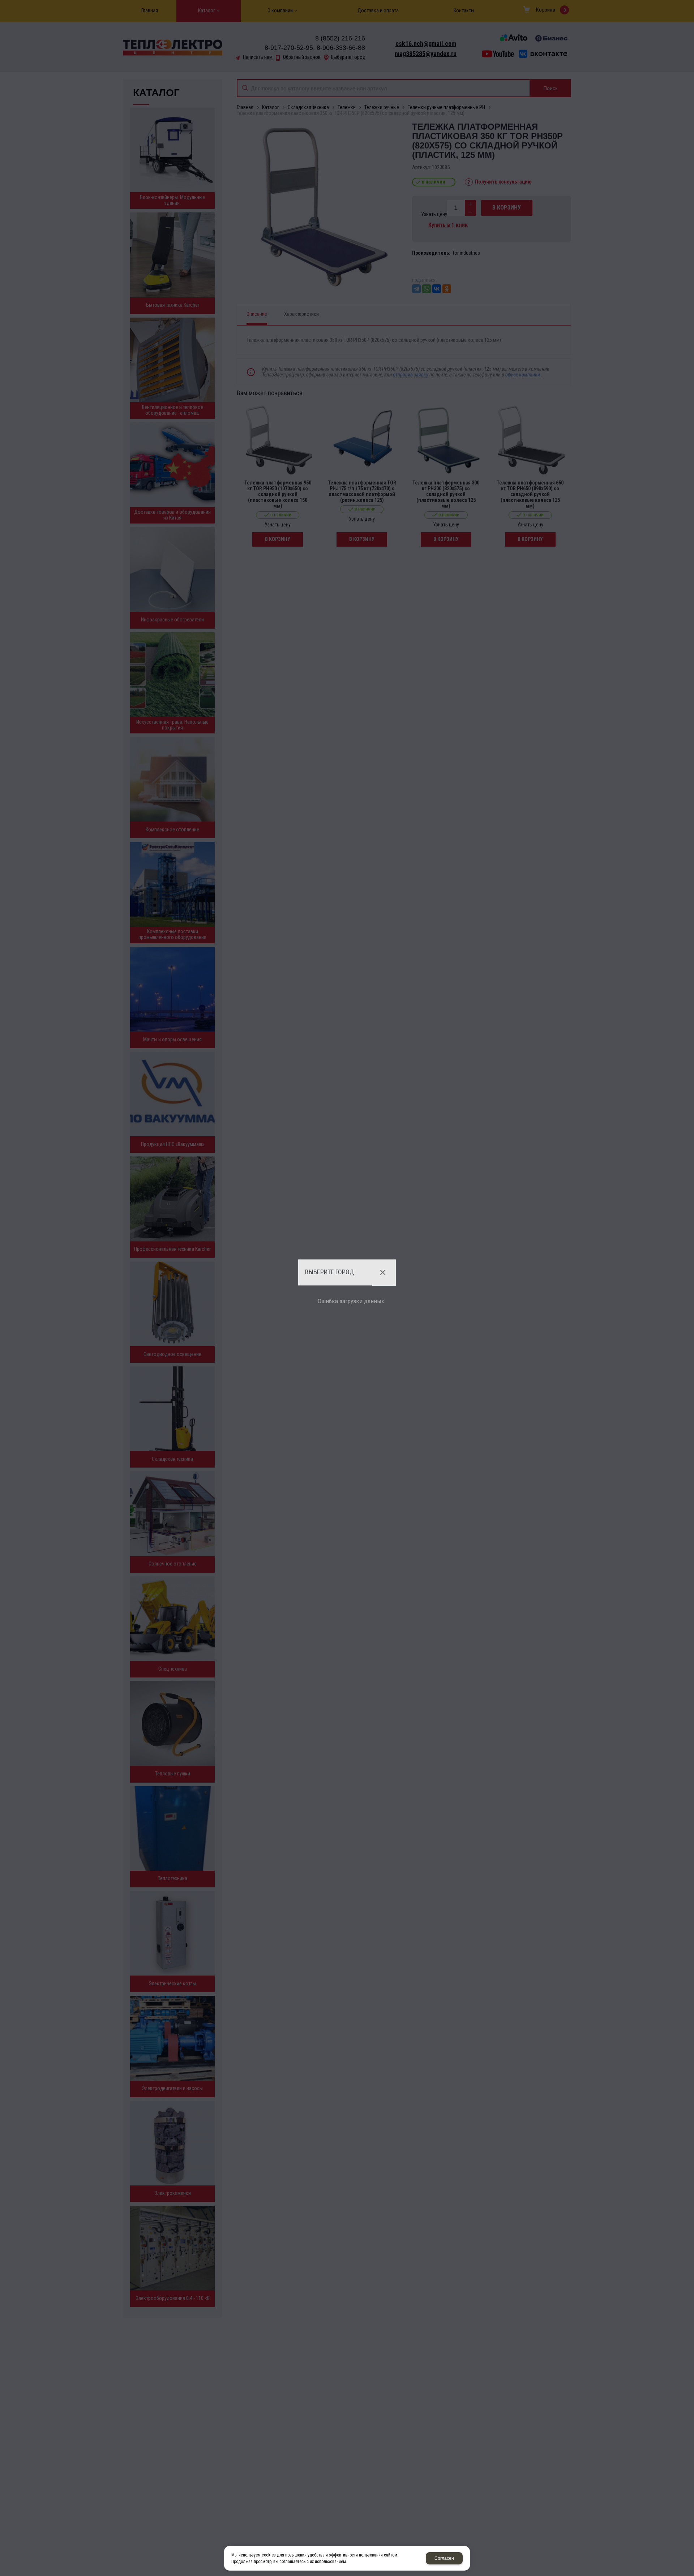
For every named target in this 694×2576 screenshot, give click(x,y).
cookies (269, 2555)
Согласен (444, 2558)
